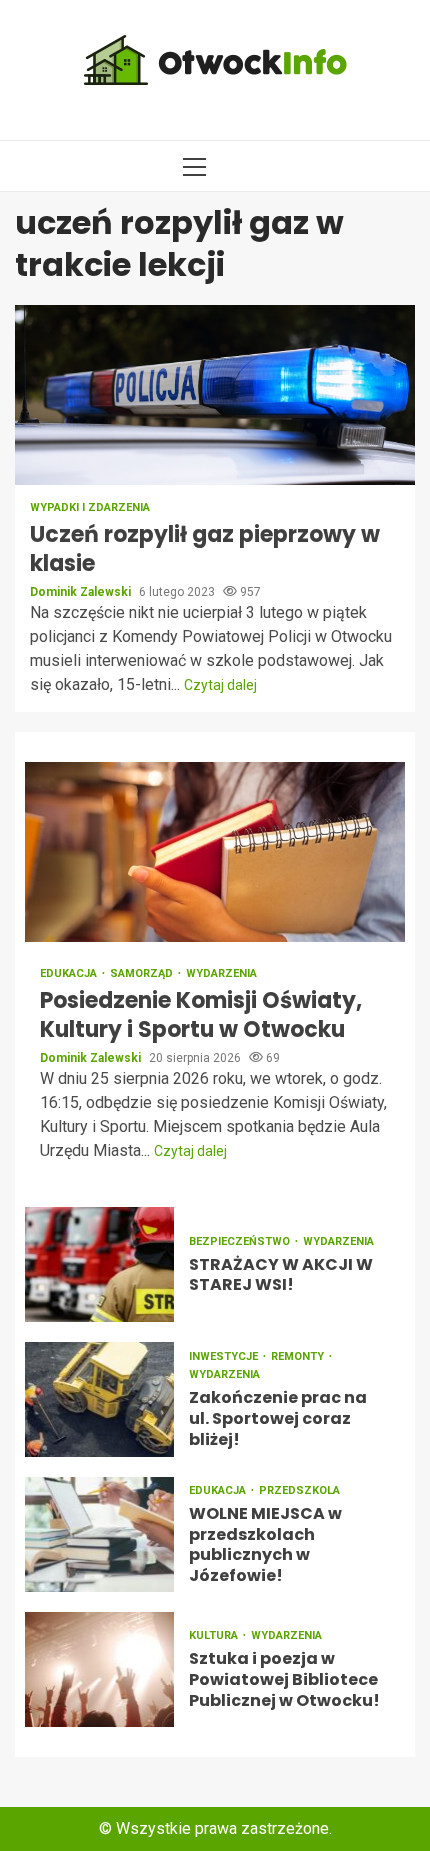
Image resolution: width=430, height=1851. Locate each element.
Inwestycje (225, 1356)
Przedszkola (299, 1490)
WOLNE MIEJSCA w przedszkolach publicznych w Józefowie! (99, 1534)
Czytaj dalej (220, 685)
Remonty (299, 1356)
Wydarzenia (221, 973)
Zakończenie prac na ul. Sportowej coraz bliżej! (99, 1399)
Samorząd (143, 973)
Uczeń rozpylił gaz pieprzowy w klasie (215, 395)
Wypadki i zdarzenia (90, 507)
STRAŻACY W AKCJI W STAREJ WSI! (99, 1264)
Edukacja (70, 973)
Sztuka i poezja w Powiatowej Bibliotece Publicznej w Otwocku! (99, 1669)
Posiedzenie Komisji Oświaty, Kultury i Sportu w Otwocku (215, 852)
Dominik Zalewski (82, 592)
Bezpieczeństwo (241, 1241)
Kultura (215, 1635)
